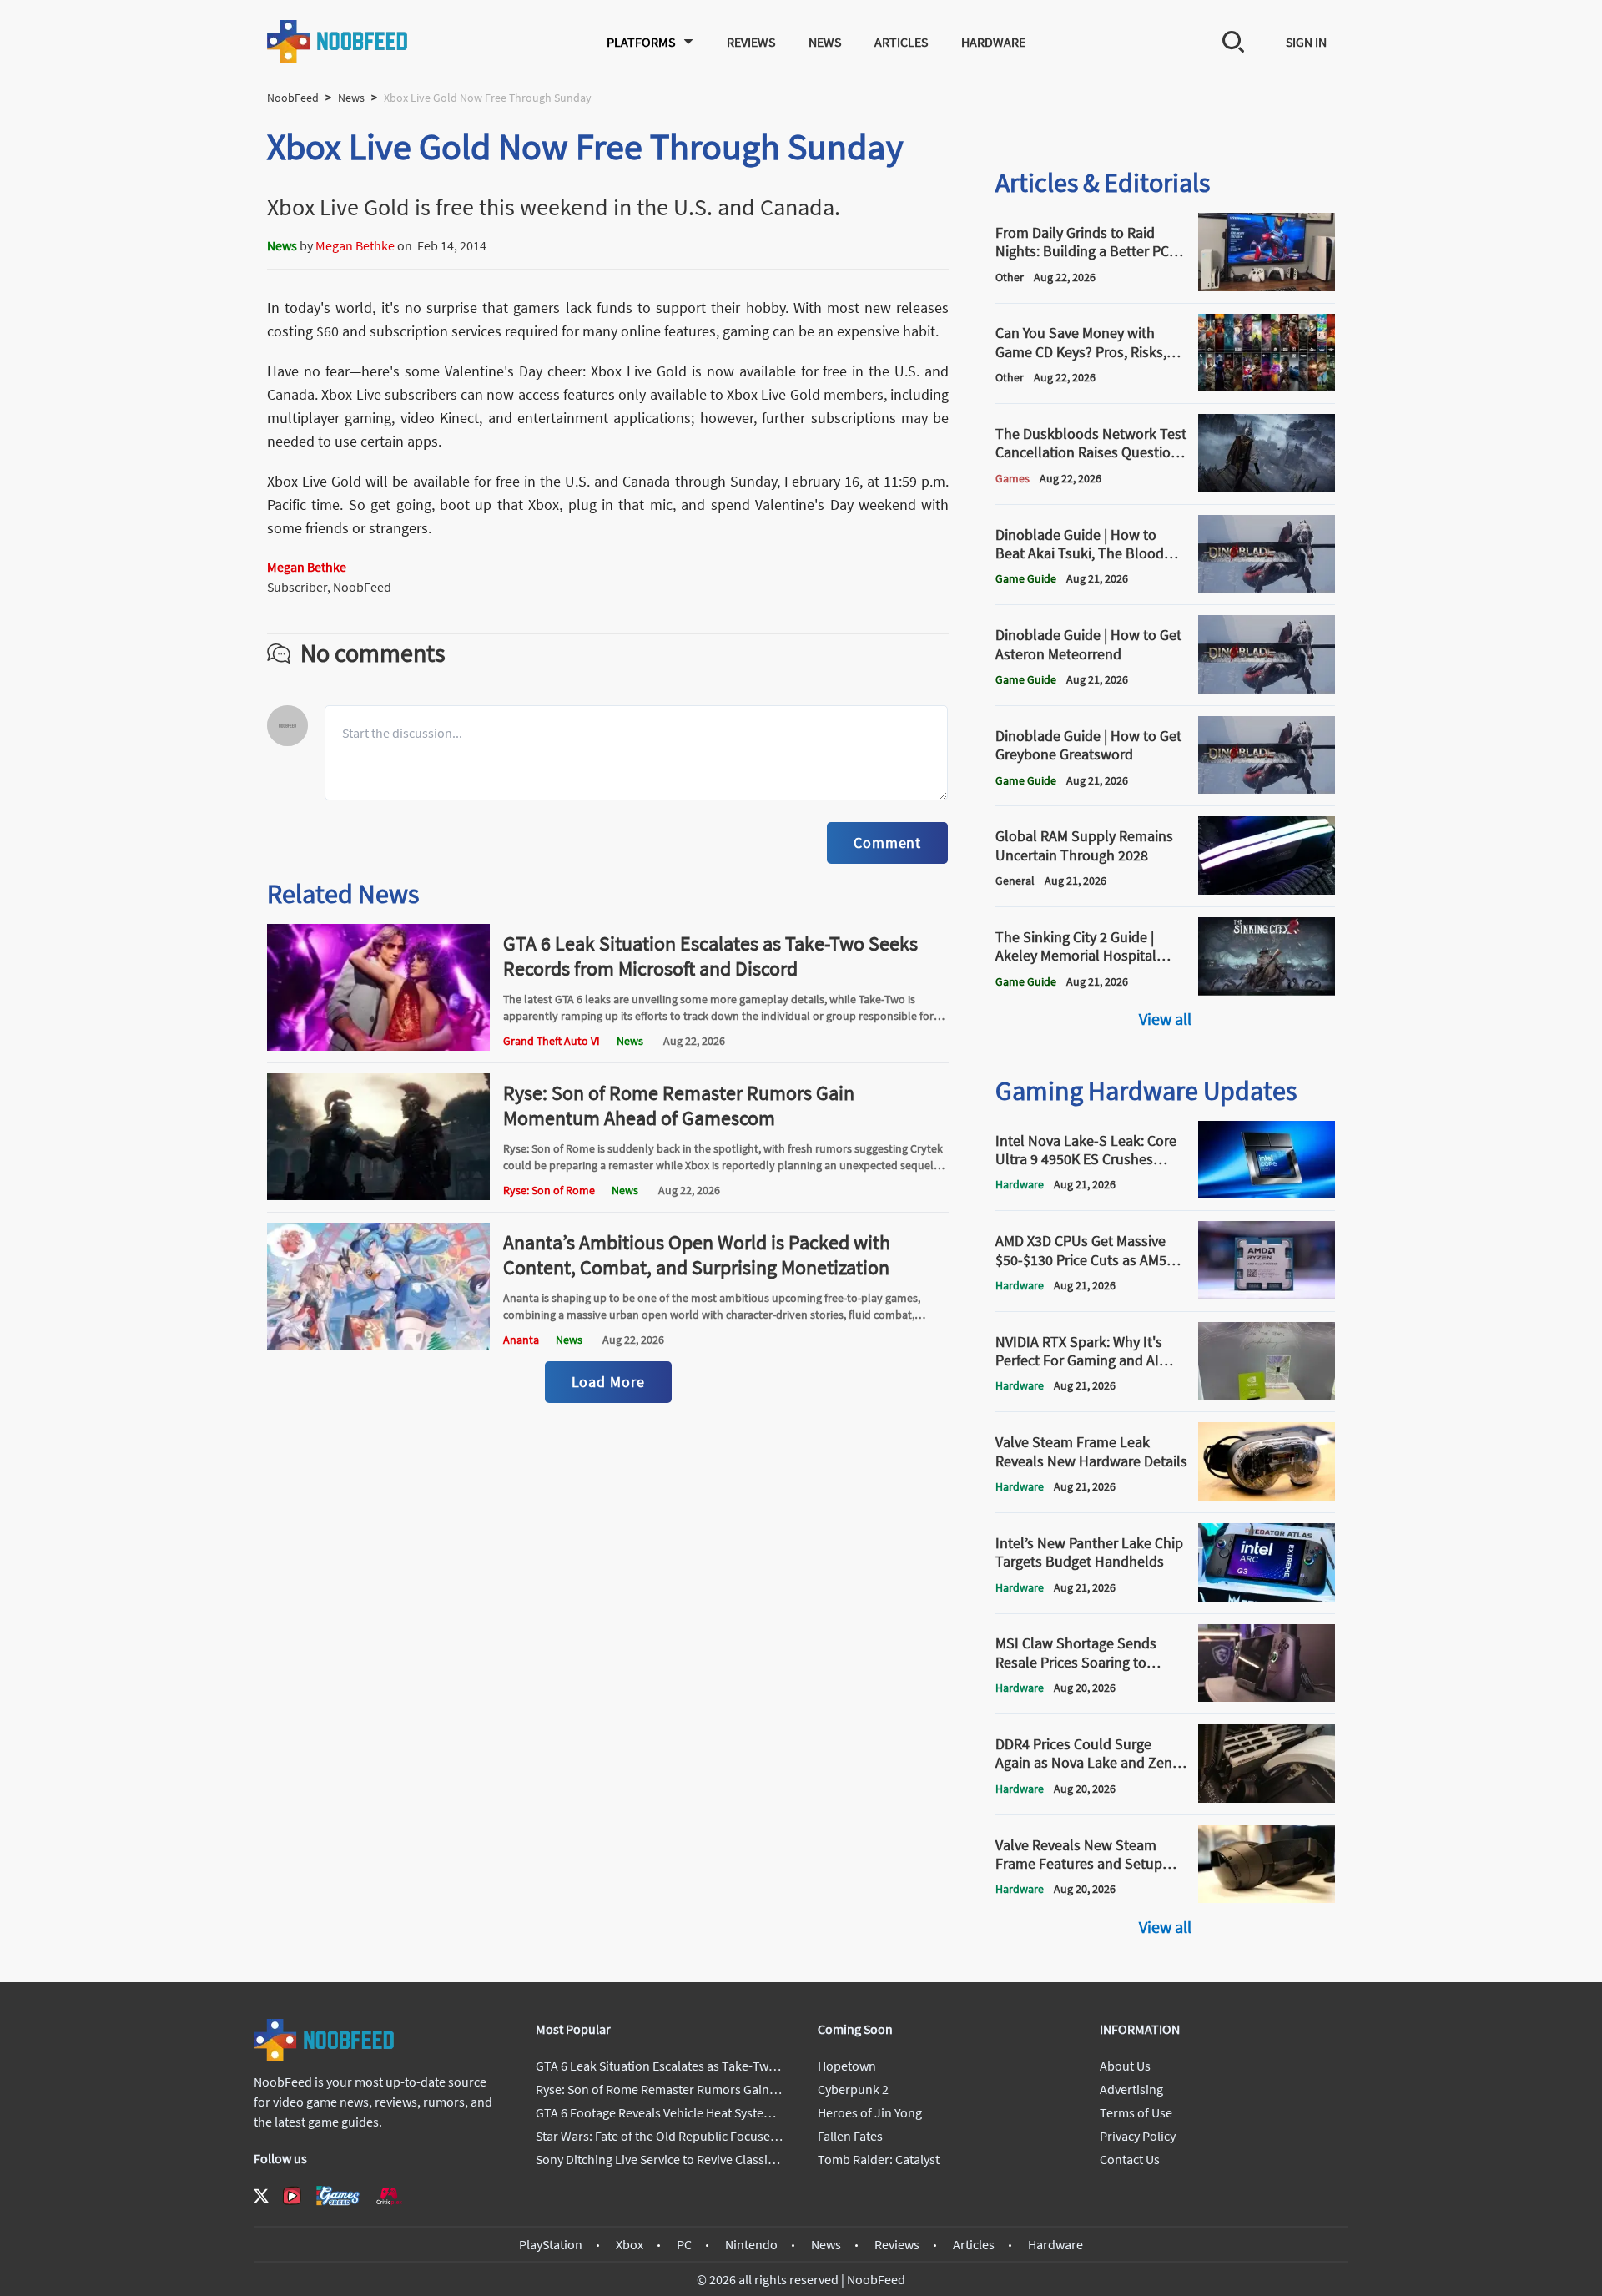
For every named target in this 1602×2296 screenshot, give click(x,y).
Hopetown (847, 2066)
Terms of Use (1136, 2112)
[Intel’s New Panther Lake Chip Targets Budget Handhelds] (1267, 1597)
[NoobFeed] (338, 41)
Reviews (751, 42)
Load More (608, 1382)
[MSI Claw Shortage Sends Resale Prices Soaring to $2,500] (1267, 1697)
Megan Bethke (355, 245)
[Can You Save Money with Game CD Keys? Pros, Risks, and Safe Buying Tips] (1267, 386)
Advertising (1131, 2089)
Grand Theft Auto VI (552, 1041)
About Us (1125, 2066)
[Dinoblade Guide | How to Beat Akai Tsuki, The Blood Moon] (1267, 588)
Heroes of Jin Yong (870, 2112)
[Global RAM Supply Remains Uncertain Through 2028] (1267, 890)
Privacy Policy (1138, 2136)
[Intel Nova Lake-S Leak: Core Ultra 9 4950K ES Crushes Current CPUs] (1267, 1193)
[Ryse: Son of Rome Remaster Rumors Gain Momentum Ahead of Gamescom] (378, 1195)
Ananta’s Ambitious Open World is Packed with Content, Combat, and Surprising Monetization (697, 1255)
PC (684, 2244)
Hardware (993, 42)
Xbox (630, 2244)
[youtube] (292, 2196)
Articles (901, 42)
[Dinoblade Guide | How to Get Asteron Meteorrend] (1267, 689)
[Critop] (389, 2195)
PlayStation (551, 2244)
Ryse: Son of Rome (549, 1190)
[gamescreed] (338, 2195)
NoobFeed (293, 98)
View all (1165, 1019)
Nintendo (751, 2244)
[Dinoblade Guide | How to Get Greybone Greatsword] (1267, 789)
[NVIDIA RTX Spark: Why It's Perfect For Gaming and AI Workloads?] (1267, 1395)
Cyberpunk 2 (853, 2089)
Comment (887, 843)
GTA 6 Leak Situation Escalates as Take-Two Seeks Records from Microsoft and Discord (710, 956)
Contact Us (1130, 2159)
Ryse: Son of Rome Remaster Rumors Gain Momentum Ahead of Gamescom (679, 1105)
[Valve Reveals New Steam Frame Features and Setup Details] (1267, 1898)
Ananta (521, 1340)
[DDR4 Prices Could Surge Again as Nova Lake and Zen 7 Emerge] (1267, 1798)
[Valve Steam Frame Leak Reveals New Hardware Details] (1267, 1496)
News (825, 42)
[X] (261, 2196)
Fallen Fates (850, 2136)
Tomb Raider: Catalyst (879, 2159)
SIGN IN (1306, 42)
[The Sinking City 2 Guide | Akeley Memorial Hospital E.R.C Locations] (1267, 991)
